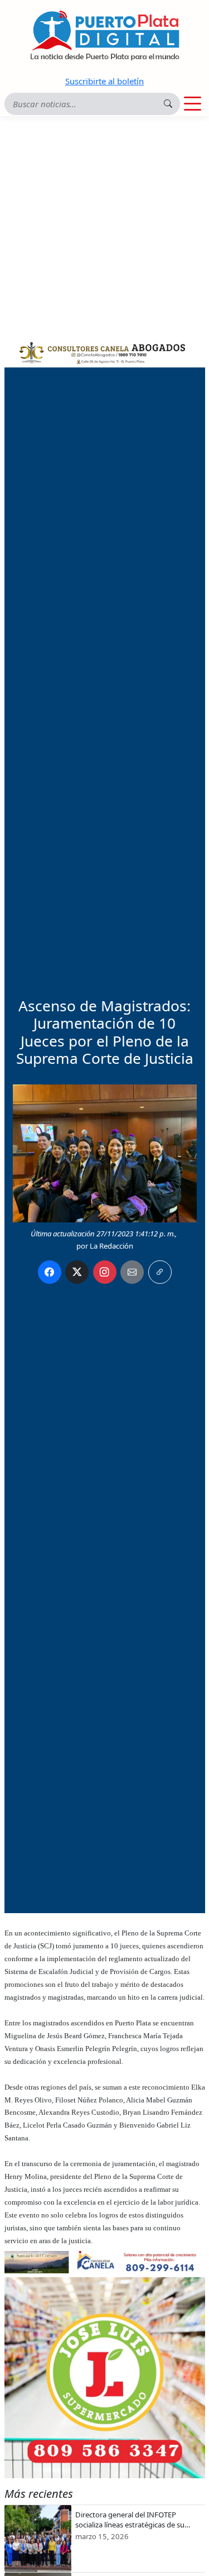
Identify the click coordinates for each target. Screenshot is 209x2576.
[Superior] (105, 351)
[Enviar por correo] (132, 1272)
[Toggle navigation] (193, 104)
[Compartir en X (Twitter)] (77, 1272)
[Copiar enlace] (160, 1272)
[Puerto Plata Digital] (105, 35)
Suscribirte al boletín (104, 81)
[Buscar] (168, 104)
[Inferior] (105, 2261)
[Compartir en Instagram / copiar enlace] (105, 1272)
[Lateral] (105, 2378)
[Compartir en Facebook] (50, 1272)
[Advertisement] (104, 226)
